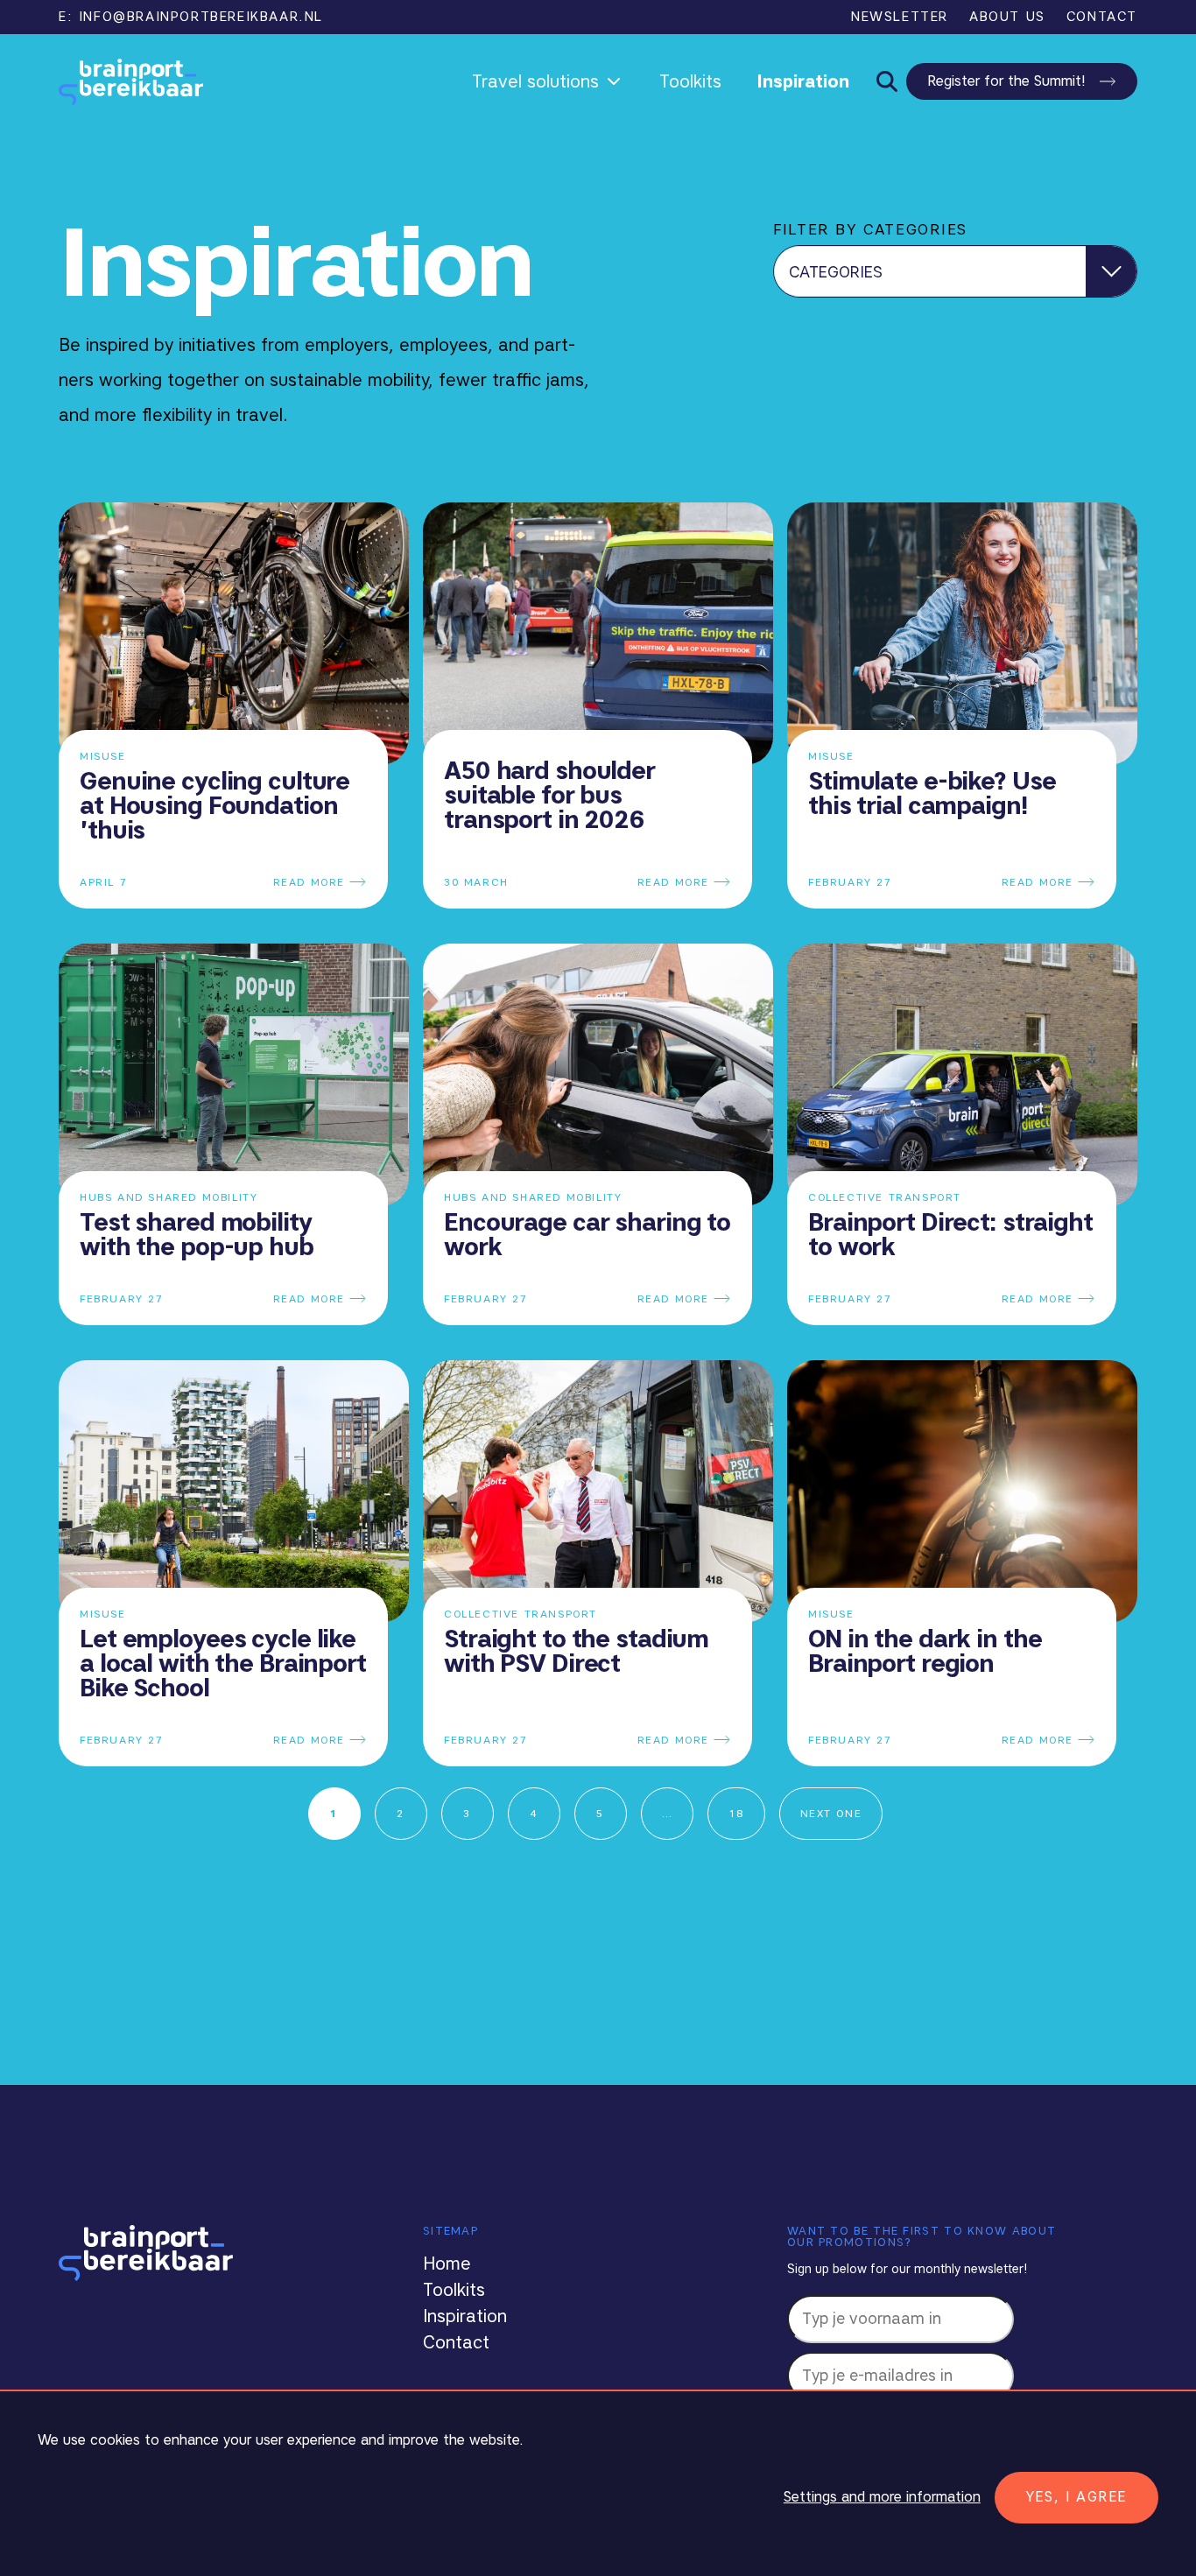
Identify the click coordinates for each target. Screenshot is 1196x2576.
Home (447, 2264)
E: (191, 17)
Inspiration (803, 81)
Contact (1102, 17)
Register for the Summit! (1006, 81)
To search (884, 82)
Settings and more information (882, 2497)
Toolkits (690, 81)
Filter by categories (870, 229)
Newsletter (900, 17)
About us (1007, 17)
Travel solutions (535, 81)
